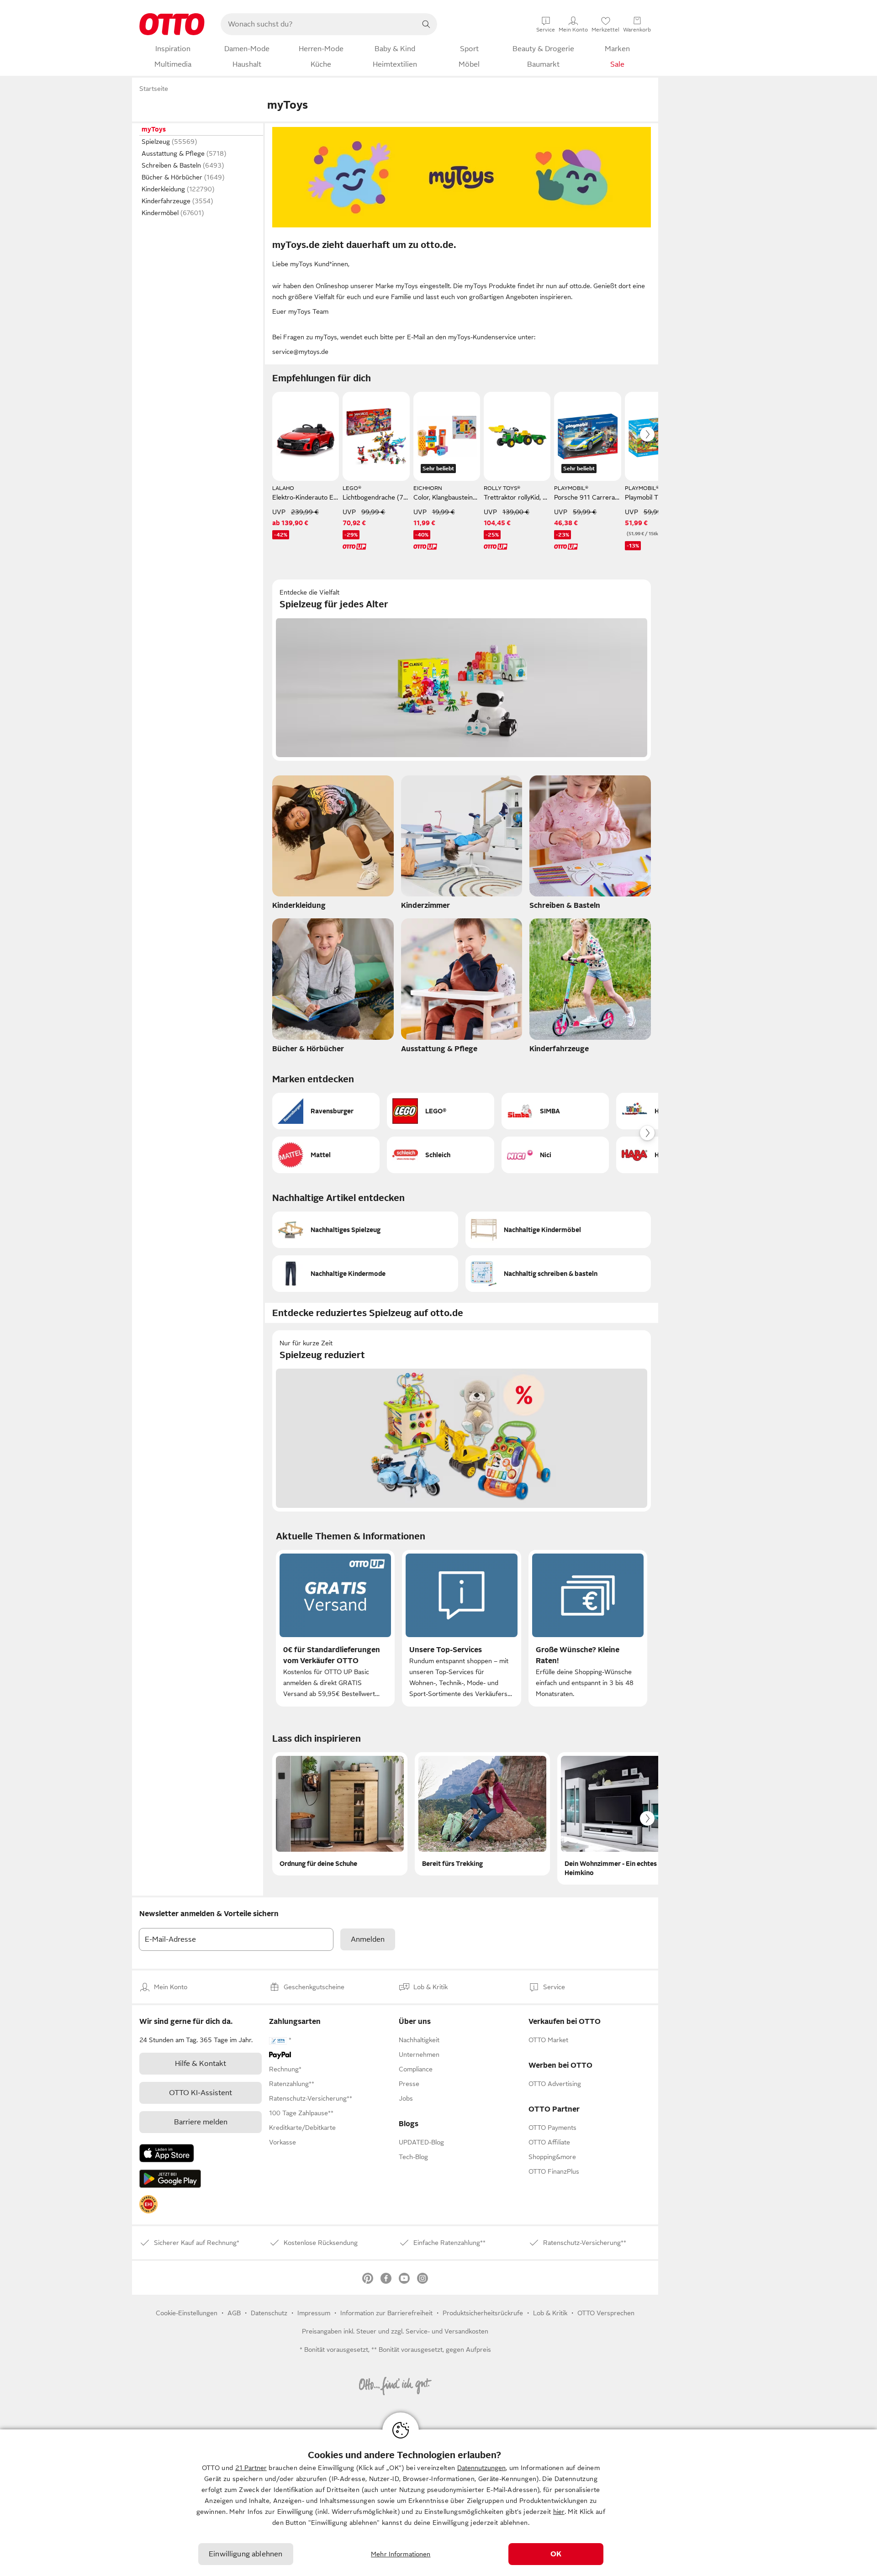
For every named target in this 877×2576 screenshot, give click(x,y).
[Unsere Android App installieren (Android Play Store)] (170, 2179)
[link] (148, 2204)
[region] (438, 2503)
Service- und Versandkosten (447, 2331)
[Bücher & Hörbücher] (333, 988)
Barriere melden (201, 2122)
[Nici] (555, 1155)
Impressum (314, 2313)
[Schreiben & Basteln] (590, 845)
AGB (234, 2313)
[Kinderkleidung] (333, 845)
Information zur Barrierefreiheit (386, 2313)
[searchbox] (318, 24)
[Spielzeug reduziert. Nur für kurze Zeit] (462, 1421)
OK (556, 2554)
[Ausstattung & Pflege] (462, 988)
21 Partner (251, 2468)
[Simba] (555, 1111)
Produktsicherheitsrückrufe (483, 2313)
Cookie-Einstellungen (187, 2313)
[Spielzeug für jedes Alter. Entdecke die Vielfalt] (462, 670)
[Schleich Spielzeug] (441, 1155)
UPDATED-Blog (421, 2142)
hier (559, 2512)
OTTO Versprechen (606, 2313)
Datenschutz (269, 2313)
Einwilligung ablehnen (246, 2554)
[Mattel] (326, 1155)
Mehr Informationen (401, 2554)
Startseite (154, 89)
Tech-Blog (413, 2157)
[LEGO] (441, 1111)
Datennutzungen (481, 2468)
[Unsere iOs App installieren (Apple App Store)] (167, 2153)
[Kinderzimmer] (462, 845)
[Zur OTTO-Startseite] (172, 24)
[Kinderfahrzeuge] (590, 988)
